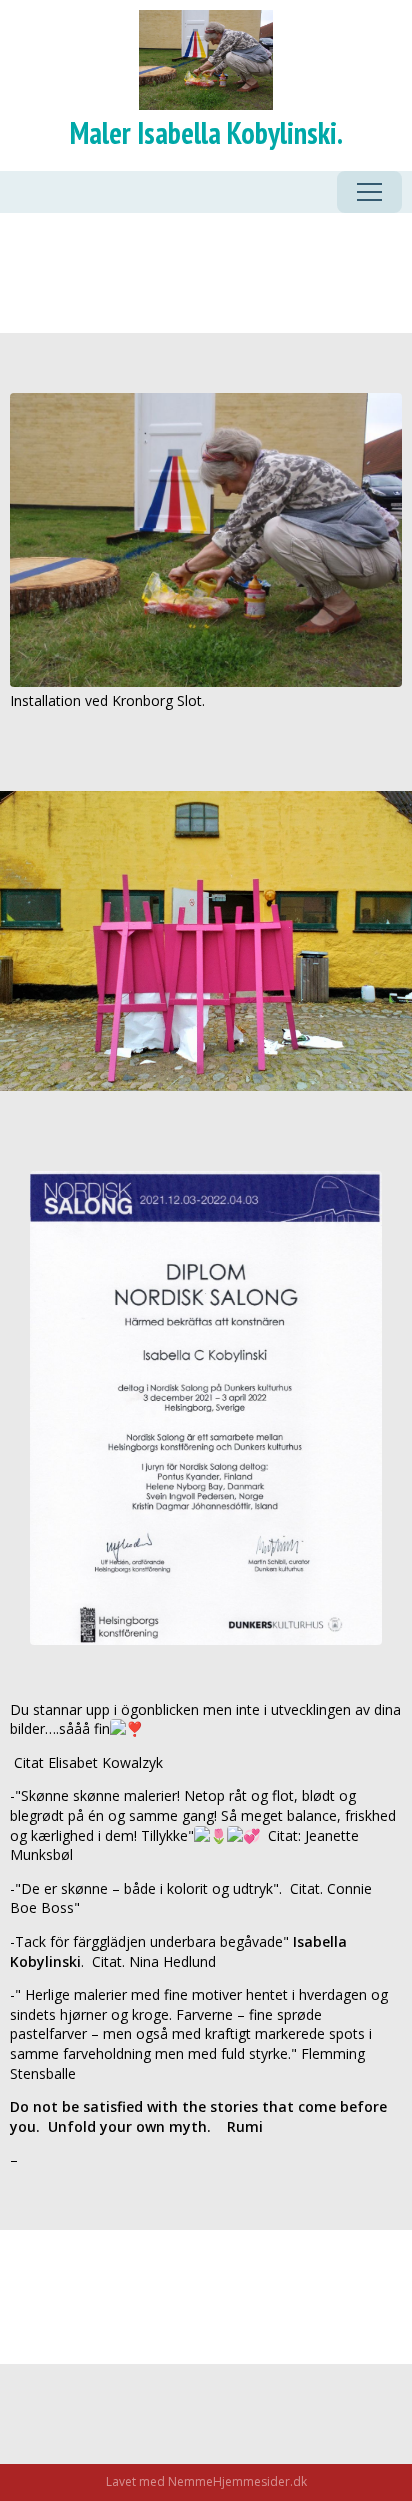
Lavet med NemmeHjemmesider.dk (206, 2481)
